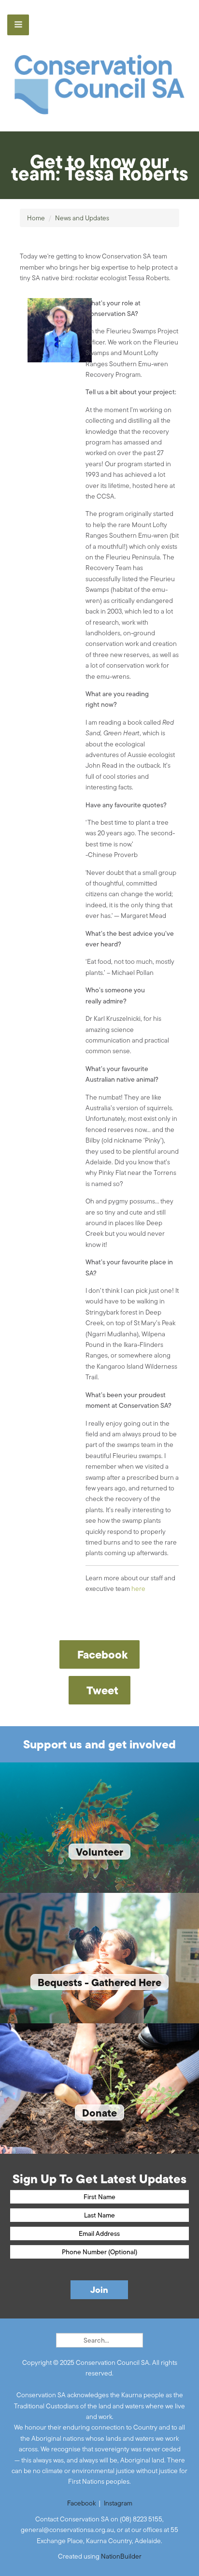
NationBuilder (121, 2556)
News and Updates (82, 218)
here (138, 1589)
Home (36, 218)
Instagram (118, 2503)
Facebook (81, 2503)
